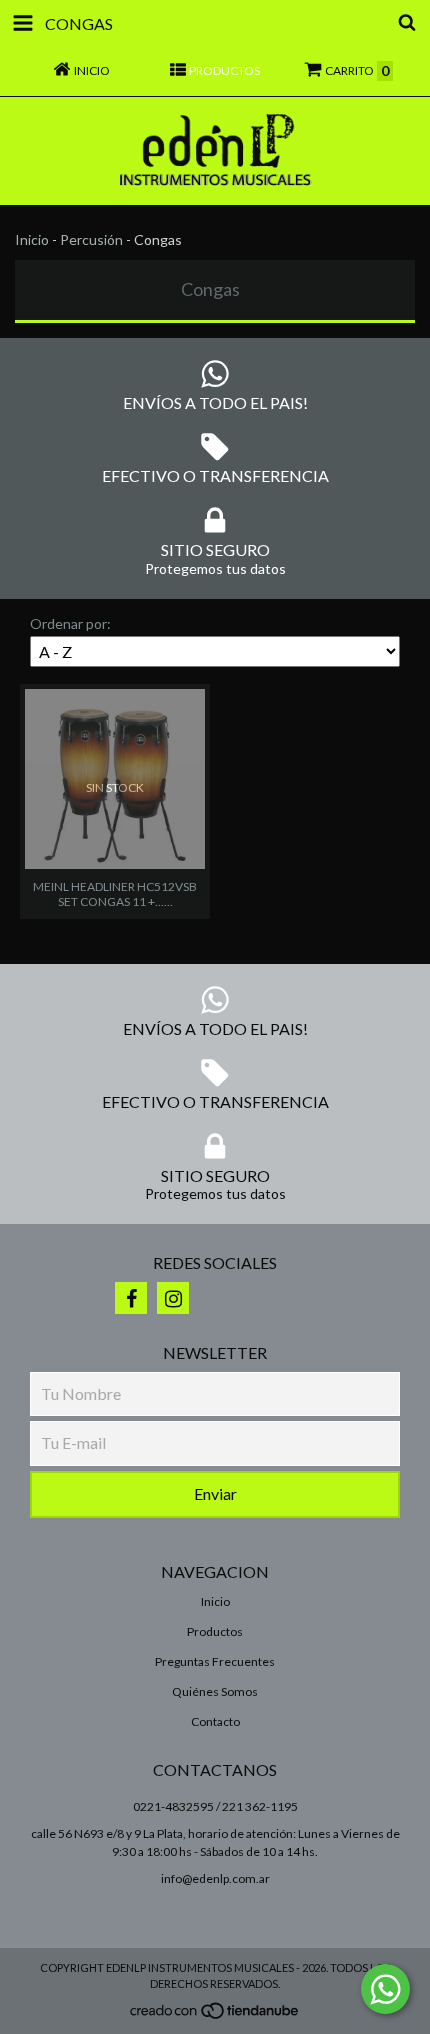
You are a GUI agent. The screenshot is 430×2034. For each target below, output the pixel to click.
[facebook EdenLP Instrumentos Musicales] (131, 1298)
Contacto (215, 1721)
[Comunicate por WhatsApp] (385, 1989)
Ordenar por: (70, 623)
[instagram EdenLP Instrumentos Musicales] (173, 1298)
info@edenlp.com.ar (215, 1878)
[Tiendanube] (215, 2016)
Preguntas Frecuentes (215, 1661)
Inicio (32, 239)
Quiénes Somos (215, 1691)
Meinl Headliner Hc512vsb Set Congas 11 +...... (115, 894)
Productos (215, 1631)
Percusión (91, 239)
